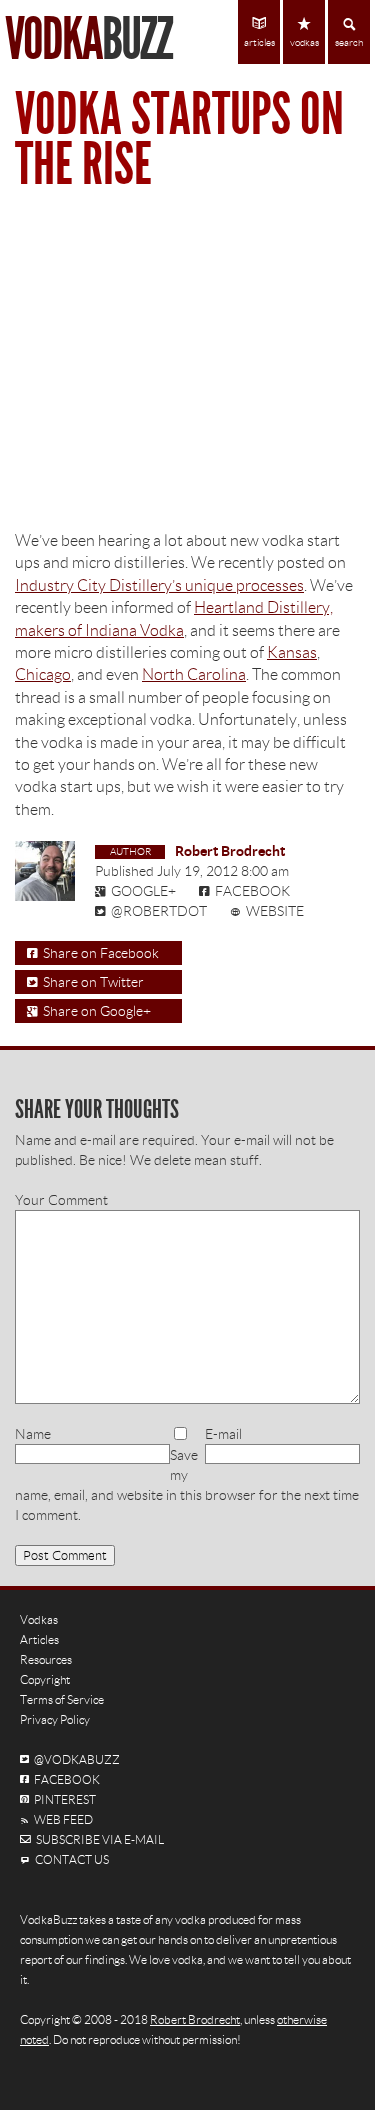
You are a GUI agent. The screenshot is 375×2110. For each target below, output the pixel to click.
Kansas (292, 652)
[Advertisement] (187, 370)
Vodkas (39, 1619)
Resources (46, 1659)
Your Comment (61, 1200)
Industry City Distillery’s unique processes (159, 585)
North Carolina (194, 674)
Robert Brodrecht (230, 851)
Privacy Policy (55, 1719)
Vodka (88, 39)
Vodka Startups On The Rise (179, 139)
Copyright (45, 1679)
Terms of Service (62, 1699)
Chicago (43, 674)
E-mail (223, 1434)
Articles (39, 1639)
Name (33, 1434)
